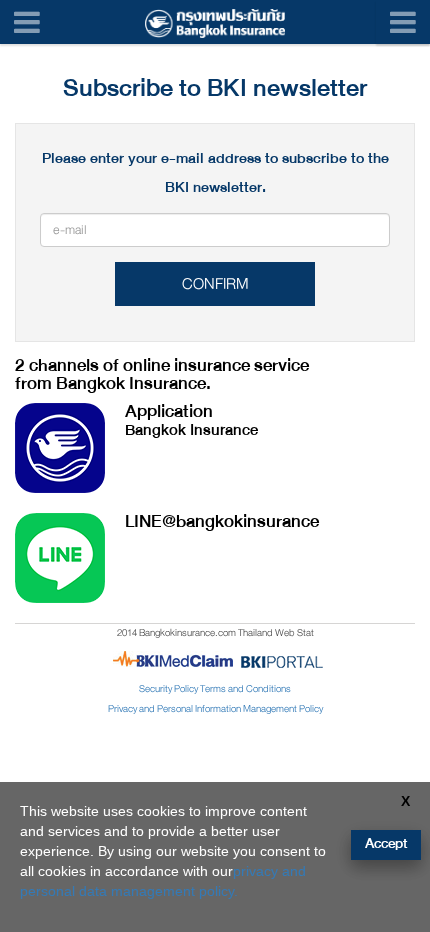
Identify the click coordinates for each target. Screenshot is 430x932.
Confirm (215, 284)
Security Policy (168, 689)
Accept (386, 843)
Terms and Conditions (245, 689)
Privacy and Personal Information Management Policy (215, 709)
